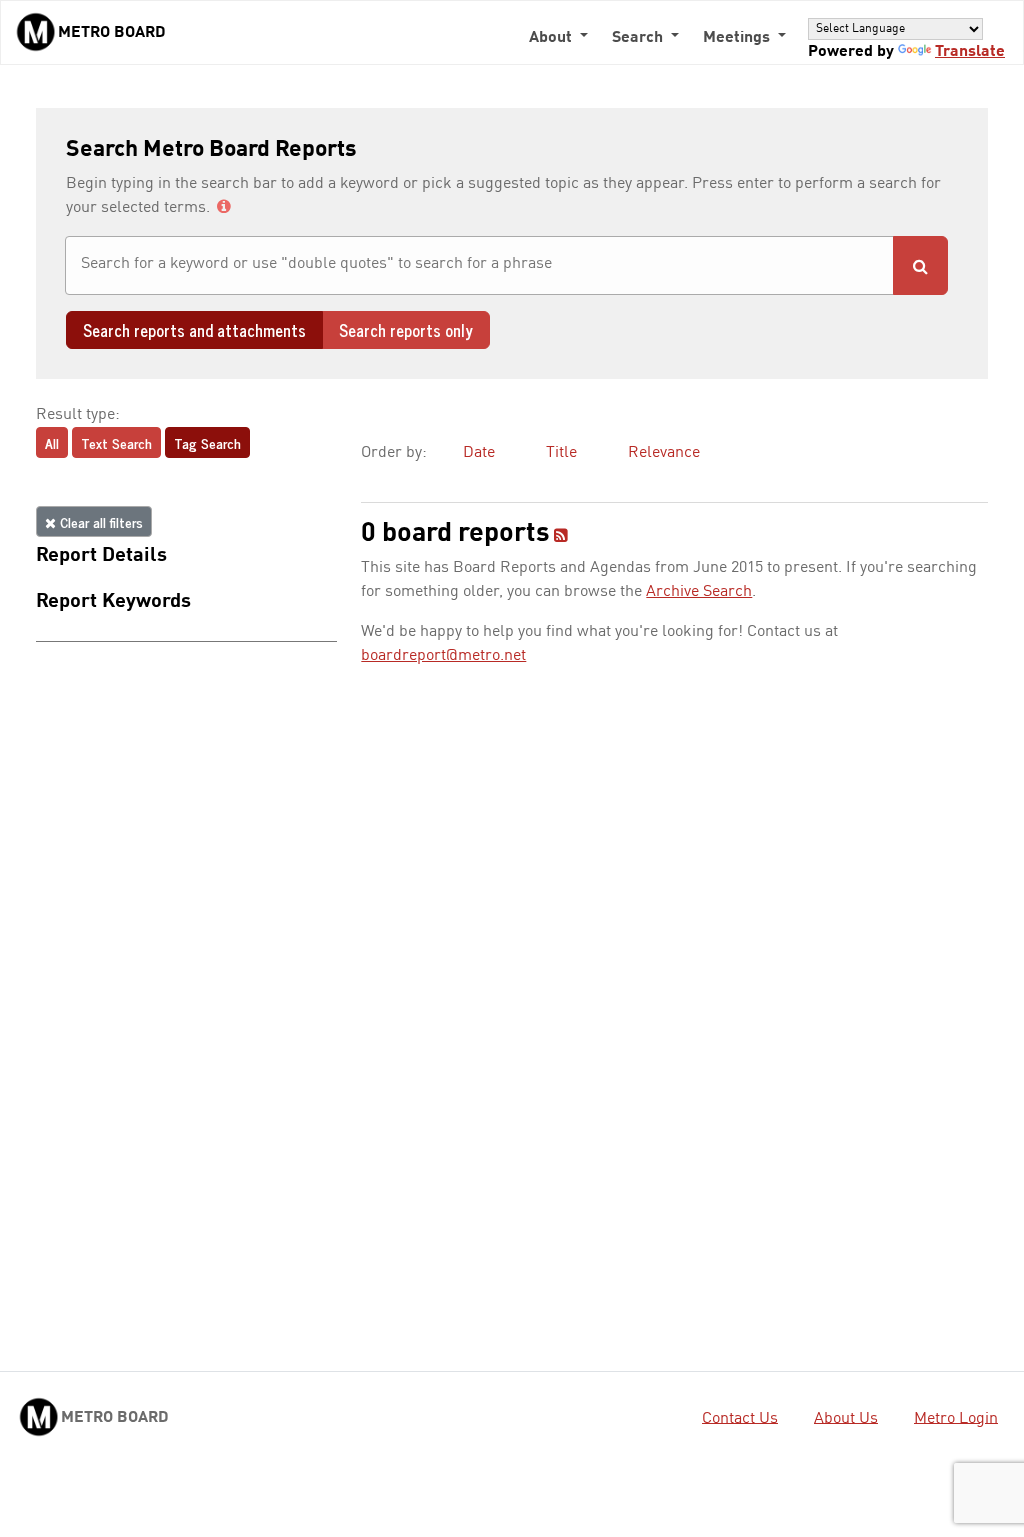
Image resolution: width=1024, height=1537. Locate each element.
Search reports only (406, 330)
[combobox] (479, 265)
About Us (846, 1418)
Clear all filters (99, 521)
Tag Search (207, 442)
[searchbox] (479, 264)
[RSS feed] (561, 537)
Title (561, 453)
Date (479, 453)
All (52, 442)
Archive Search (699, 592)
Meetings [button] (738, 38)
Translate (970, 52)
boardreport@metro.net (443, 656)
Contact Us (740, 1418)
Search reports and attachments (194, 330)
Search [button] (639, 38)
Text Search (116, 442)
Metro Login (956, 1418)
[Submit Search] (920, 265)
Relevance (664, 453)
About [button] (552, 38)
